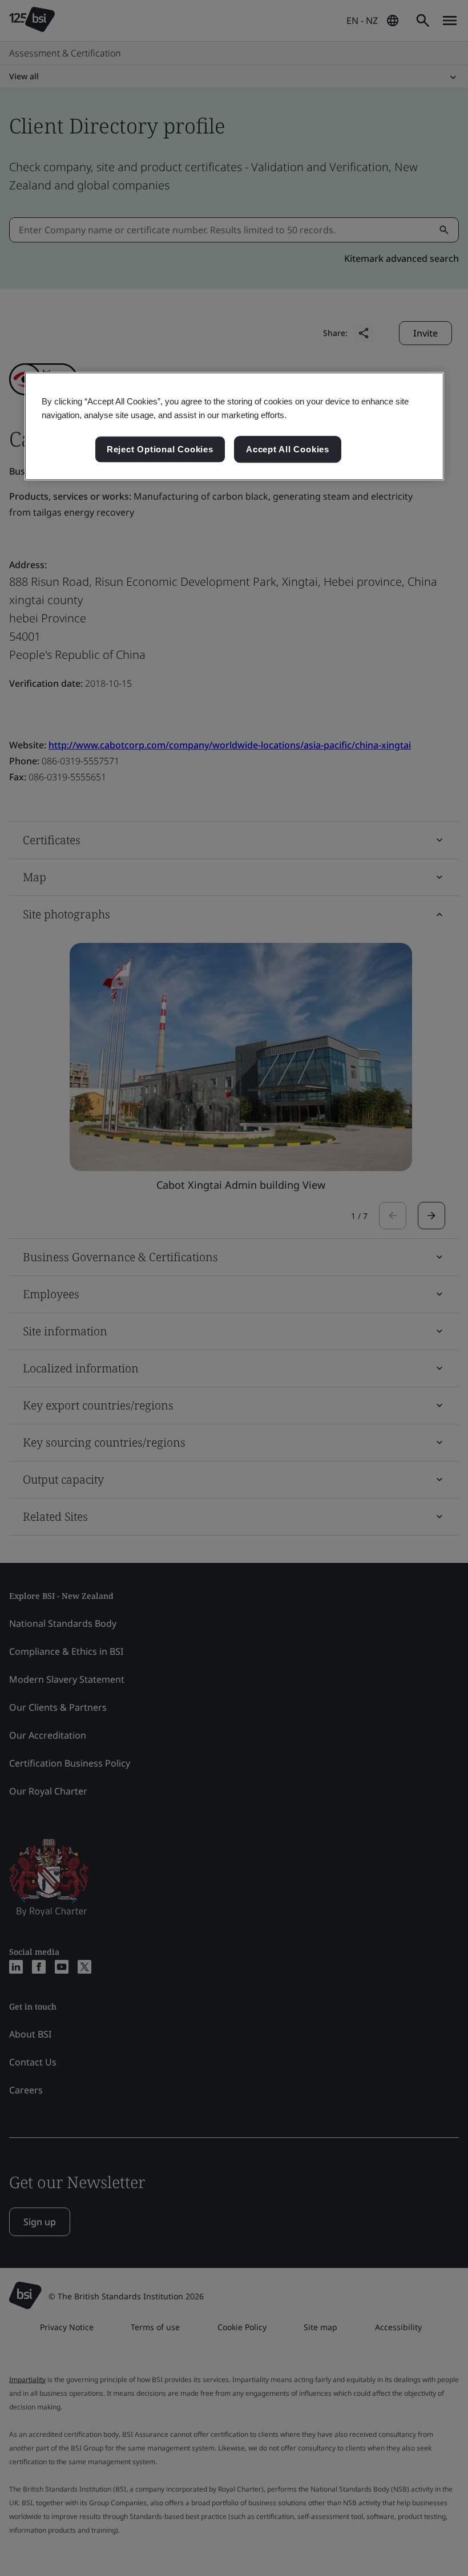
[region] (234, 427)
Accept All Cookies (288, 449)
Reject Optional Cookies (160, 449)
